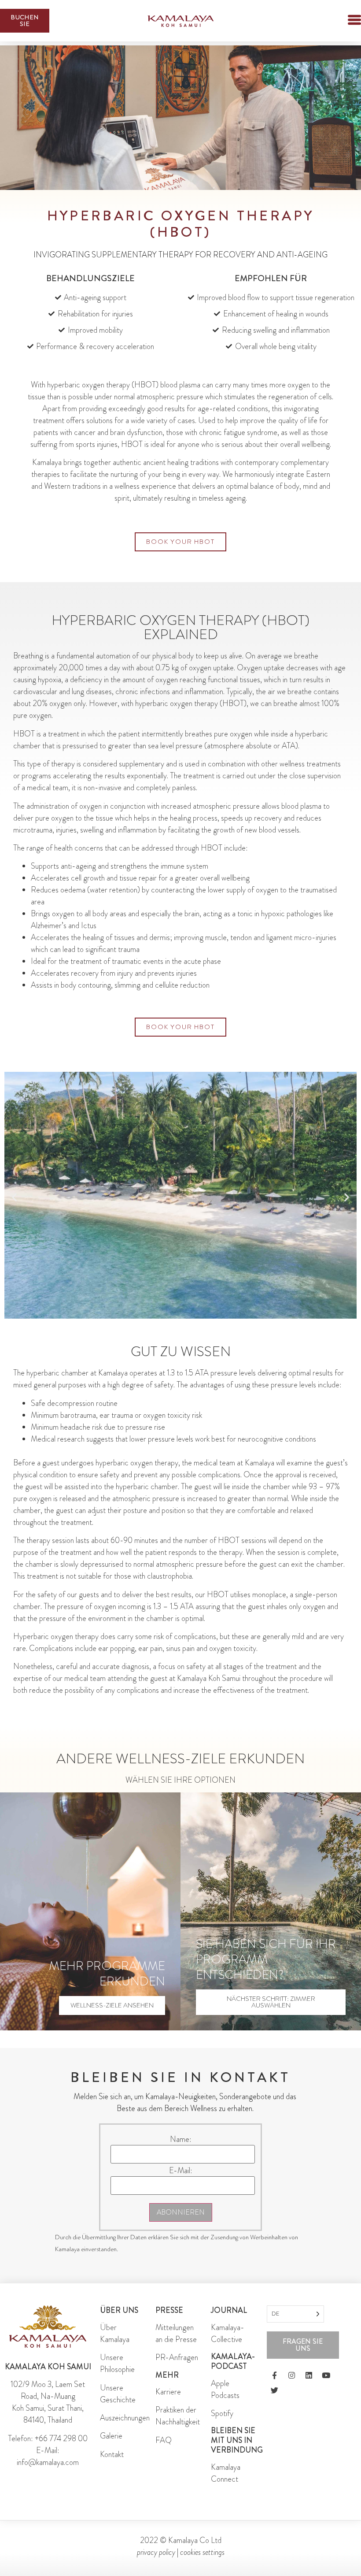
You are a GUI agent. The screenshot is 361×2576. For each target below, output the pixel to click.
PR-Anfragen (177, 2357)
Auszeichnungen (125, 2418)
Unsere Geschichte (118, 2394)
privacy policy (156, 2552)
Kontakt (112, 2454)
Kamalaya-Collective (228, 2333)
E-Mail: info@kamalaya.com (48, 2456)
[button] (339, 21)
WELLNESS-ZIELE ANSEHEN (112, 2005)
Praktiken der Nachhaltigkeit (178, 2416)
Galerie (111, 2436)
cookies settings (202, 2552)
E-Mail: (181, 2171)
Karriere (168, 2392)
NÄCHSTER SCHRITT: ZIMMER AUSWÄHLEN (271, 2002)
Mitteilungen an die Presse (176, 2333)
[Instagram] (291, 2375)
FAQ (164, 2440)
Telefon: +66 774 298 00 (48, 2438)
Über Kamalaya (115, 2333)
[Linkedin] (309, 2375)
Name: (181, 2139)
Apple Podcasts (225, 2389)
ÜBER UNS (119, 2310)
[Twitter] (274, 2390)
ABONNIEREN (181, 2212)
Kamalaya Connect (226, 2473)
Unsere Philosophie (117, 2363)
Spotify (222, 2413)
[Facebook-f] (274, 2375)
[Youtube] (326, 2375)
